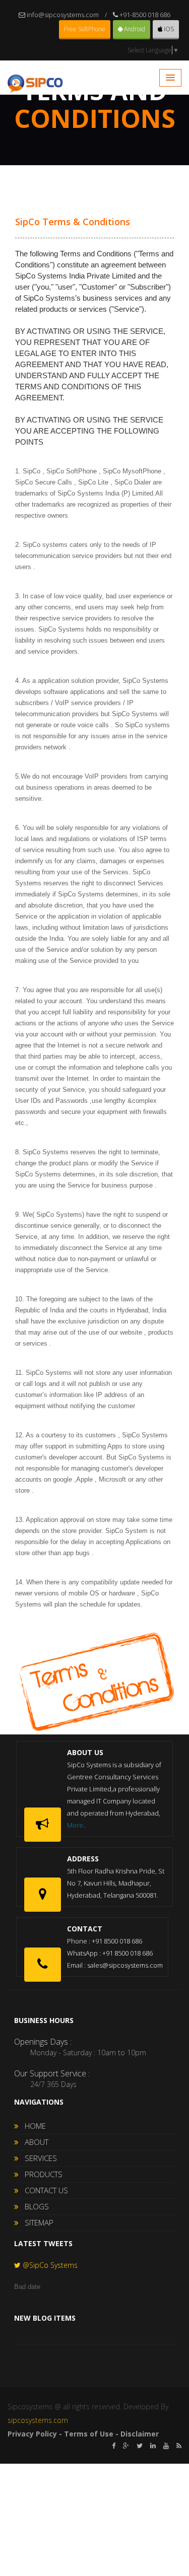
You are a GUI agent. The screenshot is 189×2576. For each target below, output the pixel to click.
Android (134, 29)
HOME (32, 2126)
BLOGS (34, 2206)
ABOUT (34, 2142)
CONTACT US (43, 2190)
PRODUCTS (41, 2174)
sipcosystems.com (38, 2420)
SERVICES (38, 2158)
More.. (77, 1825)
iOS (168, 29)
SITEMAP (36, 2222)
